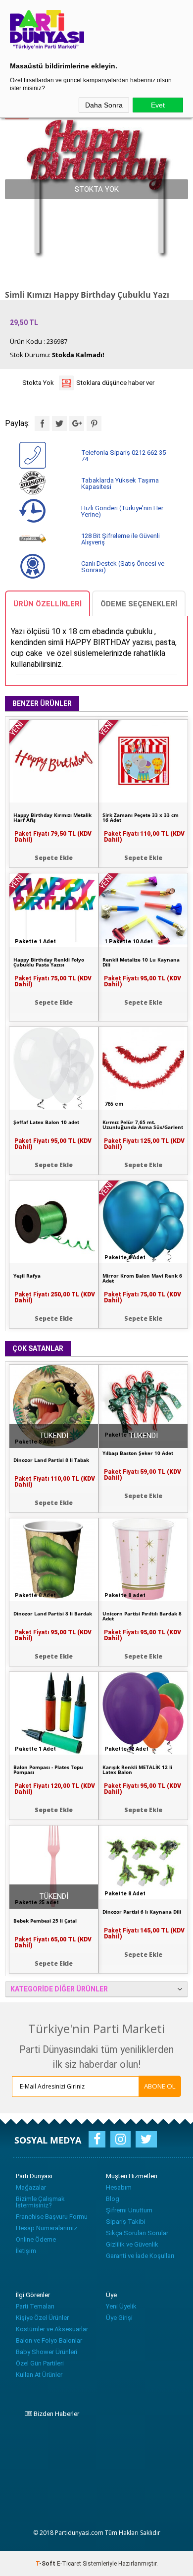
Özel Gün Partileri (40, 2363)
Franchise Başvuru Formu (52, 2217)
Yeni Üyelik (121, 2306)
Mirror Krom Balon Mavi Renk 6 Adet (142, 1278)
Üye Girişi (119, 2318)
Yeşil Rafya (27, 1276)
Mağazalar (31, 2187)
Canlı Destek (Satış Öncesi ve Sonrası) (123, 567)
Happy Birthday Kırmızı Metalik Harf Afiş (52, 817)
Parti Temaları (35, 2306)
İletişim (26, 2251)
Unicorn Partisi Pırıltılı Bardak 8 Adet (142, 1616)
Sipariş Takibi (126, 2222)
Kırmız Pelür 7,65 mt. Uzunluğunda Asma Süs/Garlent (143, 1125)
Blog (113, 2199)
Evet (158, 105)
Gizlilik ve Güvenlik (132, 2244)
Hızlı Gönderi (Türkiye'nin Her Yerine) (122, 511)
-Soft (46, 2564)
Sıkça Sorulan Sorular (137, 2233)
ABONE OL (160, 2086)
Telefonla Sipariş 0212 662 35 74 (123, 456)
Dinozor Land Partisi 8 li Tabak (51, 1460)
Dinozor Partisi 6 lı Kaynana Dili (142, 1912)
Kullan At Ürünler (39, 2375)
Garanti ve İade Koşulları (140, 2256)
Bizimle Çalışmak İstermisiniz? (40, 2202)
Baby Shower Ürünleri (47, 2352)
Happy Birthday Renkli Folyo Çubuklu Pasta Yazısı (49, 962)
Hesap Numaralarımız (47, 2228)
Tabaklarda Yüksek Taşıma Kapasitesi (120, 483)
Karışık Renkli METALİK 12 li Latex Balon (137, 1770)
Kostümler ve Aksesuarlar (52, 2329)
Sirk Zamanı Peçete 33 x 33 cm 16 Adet (141, 817)
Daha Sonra (104, 105)
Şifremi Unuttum (129, 2210)
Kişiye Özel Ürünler (42, 2318)
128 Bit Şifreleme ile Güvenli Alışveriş (121, 539)
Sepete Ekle (143, 858)
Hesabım (119, 2187)
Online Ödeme (36, 2239)
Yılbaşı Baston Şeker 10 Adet (138, 1453)
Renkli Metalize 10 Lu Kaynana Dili (141, 962)
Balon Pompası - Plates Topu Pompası (48, 1770)
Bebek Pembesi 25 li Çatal (45, 1921)
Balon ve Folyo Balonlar (49, 2340)
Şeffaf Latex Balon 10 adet (46, 1122)
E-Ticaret (69, 2564)
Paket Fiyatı (144, 837)
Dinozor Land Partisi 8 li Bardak (53, 1613)
